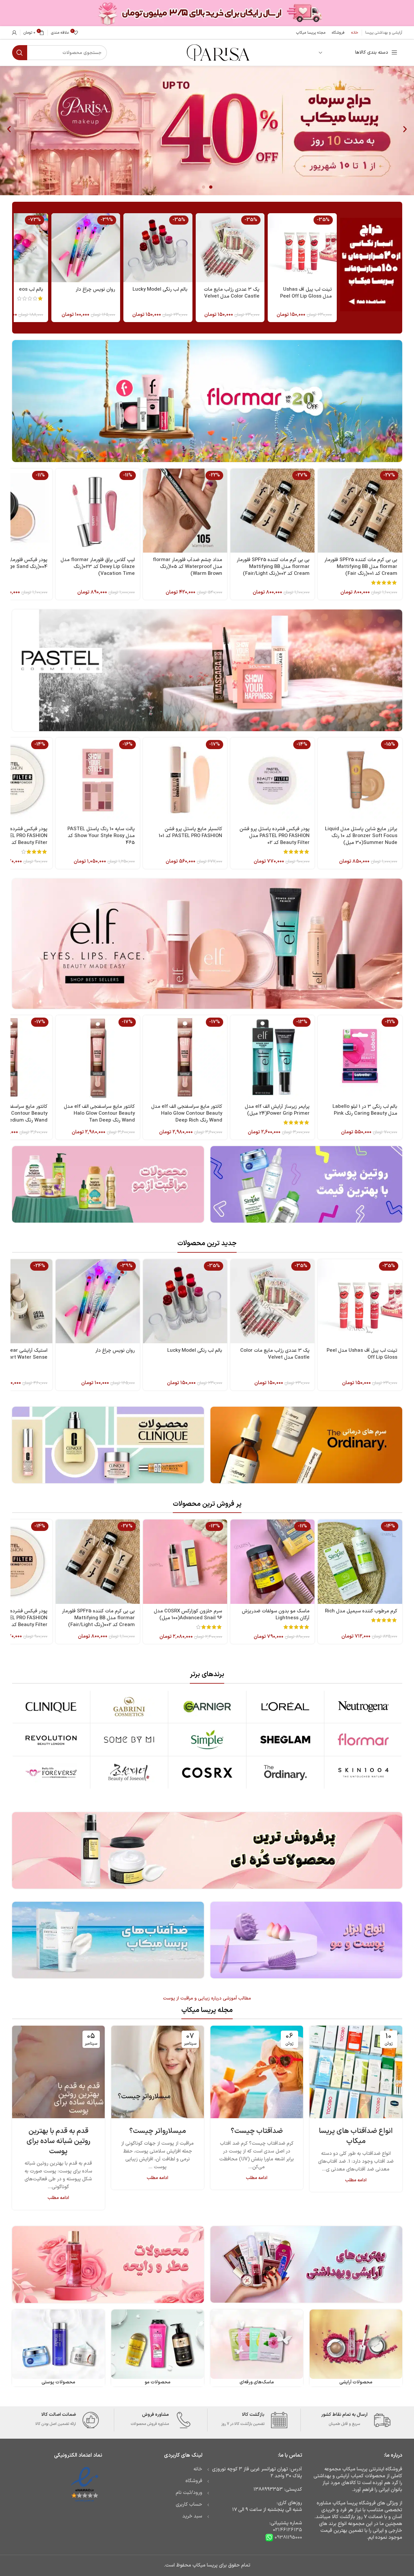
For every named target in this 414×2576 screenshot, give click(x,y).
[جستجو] (20, 53)
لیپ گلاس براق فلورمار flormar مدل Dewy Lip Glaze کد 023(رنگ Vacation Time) (98, 567)
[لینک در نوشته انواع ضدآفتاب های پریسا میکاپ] (356, 2072)
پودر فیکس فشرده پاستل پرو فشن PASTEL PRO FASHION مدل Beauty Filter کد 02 (275, 836)
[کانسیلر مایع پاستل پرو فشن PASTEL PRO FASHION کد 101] (185, 780)
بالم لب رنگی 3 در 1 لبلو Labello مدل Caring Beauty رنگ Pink (365, 1110)
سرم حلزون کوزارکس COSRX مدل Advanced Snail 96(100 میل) (188, 1615)
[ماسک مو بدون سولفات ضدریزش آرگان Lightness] (272, 1562)
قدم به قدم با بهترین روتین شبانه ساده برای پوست (58, 2141)
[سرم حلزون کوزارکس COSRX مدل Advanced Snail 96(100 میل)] (185, 1562)
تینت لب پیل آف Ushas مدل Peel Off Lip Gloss (306, 293)
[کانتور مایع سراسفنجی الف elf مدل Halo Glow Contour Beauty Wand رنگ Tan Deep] (98, 1057)
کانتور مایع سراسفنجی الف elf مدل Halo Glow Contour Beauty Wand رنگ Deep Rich (187, 1114)
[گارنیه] (207, 1707)
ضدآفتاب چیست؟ (257, 2131)
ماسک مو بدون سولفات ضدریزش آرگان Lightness (276, 1615)
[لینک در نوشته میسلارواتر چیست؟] (158, 2072)
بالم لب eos (31, 290)
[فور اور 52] (51, 1773)
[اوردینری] (285, 1773)
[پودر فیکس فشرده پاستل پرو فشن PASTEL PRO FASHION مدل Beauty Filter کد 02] (272, 780)
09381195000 (288, 2537)
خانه (198, 2469)
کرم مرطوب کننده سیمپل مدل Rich (361, 1611)
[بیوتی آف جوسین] (129, 1773)
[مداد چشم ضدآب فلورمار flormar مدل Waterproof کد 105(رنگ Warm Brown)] (185, 511)
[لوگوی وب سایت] (217, 52)
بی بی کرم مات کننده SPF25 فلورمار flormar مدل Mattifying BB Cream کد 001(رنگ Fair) (361, 567)
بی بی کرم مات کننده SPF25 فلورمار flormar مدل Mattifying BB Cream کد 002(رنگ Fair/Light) (273, 567)
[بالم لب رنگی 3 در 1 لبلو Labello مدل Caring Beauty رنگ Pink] (360, 1057)
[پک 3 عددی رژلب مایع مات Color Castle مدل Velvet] (230, 248)
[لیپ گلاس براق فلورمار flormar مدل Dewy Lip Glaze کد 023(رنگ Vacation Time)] (98, 511)
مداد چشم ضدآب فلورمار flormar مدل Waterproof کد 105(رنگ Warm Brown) (188, 567)
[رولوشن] (51, 1740)
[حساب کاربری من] (14, 33)
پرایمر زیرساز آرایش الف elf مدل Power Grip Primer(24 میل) (277, 1110)
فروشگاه (194, 2481)
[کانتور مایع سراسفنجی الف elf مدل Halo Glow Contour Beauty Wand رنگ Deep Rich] (185, 1057)
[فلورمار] (363, 1740)
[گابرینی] (129, 1707)
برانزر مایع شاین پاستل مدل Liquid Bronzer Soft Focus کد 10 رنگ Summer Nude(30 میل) (361, 836)
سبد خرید (192, 2516)
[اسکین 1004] (363, 1773)
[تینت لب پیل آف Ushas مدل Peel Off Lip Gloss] (302, 248)
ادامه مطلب (356, 2180)
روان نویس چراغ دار (95, 290)
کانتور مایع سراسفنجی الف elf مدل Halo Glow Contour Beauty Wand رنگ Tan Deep (99, 1114)
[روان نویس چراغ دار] (86, 248)
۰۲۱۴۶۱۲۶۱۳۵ (288, 2530)
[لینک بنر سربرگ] (207, 13)
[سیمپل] (207, 1740)
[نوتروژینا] (363, 1707)
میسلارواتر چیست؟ (158, 2131)
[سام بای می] (129, 1740)
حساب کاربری (189, 2505)
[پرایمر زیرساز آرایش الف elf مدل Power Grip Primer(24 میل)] (272, 1057)
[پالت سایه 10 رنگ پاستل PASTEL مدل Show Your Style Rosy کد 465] (98, 780)
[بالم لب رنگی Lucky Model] (158, 248)
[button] (9, 129)
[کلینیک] (51, 1707)
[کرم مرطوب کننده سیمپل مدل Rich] (360, 1562)
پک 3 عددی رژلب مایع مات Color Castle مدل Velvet (232, 293)
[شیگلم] (285, 1740)
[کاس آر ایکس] (207, 1773)
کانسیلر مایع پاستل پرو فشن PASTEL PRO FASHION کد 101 (190, 833)
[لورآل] (285, 1707)
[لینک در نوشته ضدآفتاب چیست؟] (257, 2072)
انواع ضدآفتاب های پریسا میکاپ (356, 2136)
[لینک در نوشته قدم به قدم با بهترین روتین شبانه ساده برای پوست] (58, 2072)
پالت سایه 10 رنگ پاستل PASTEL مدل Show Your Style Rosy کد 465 (101, 836)
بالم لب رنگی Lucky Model (160, 290)
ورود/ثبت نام (189, 2493)
